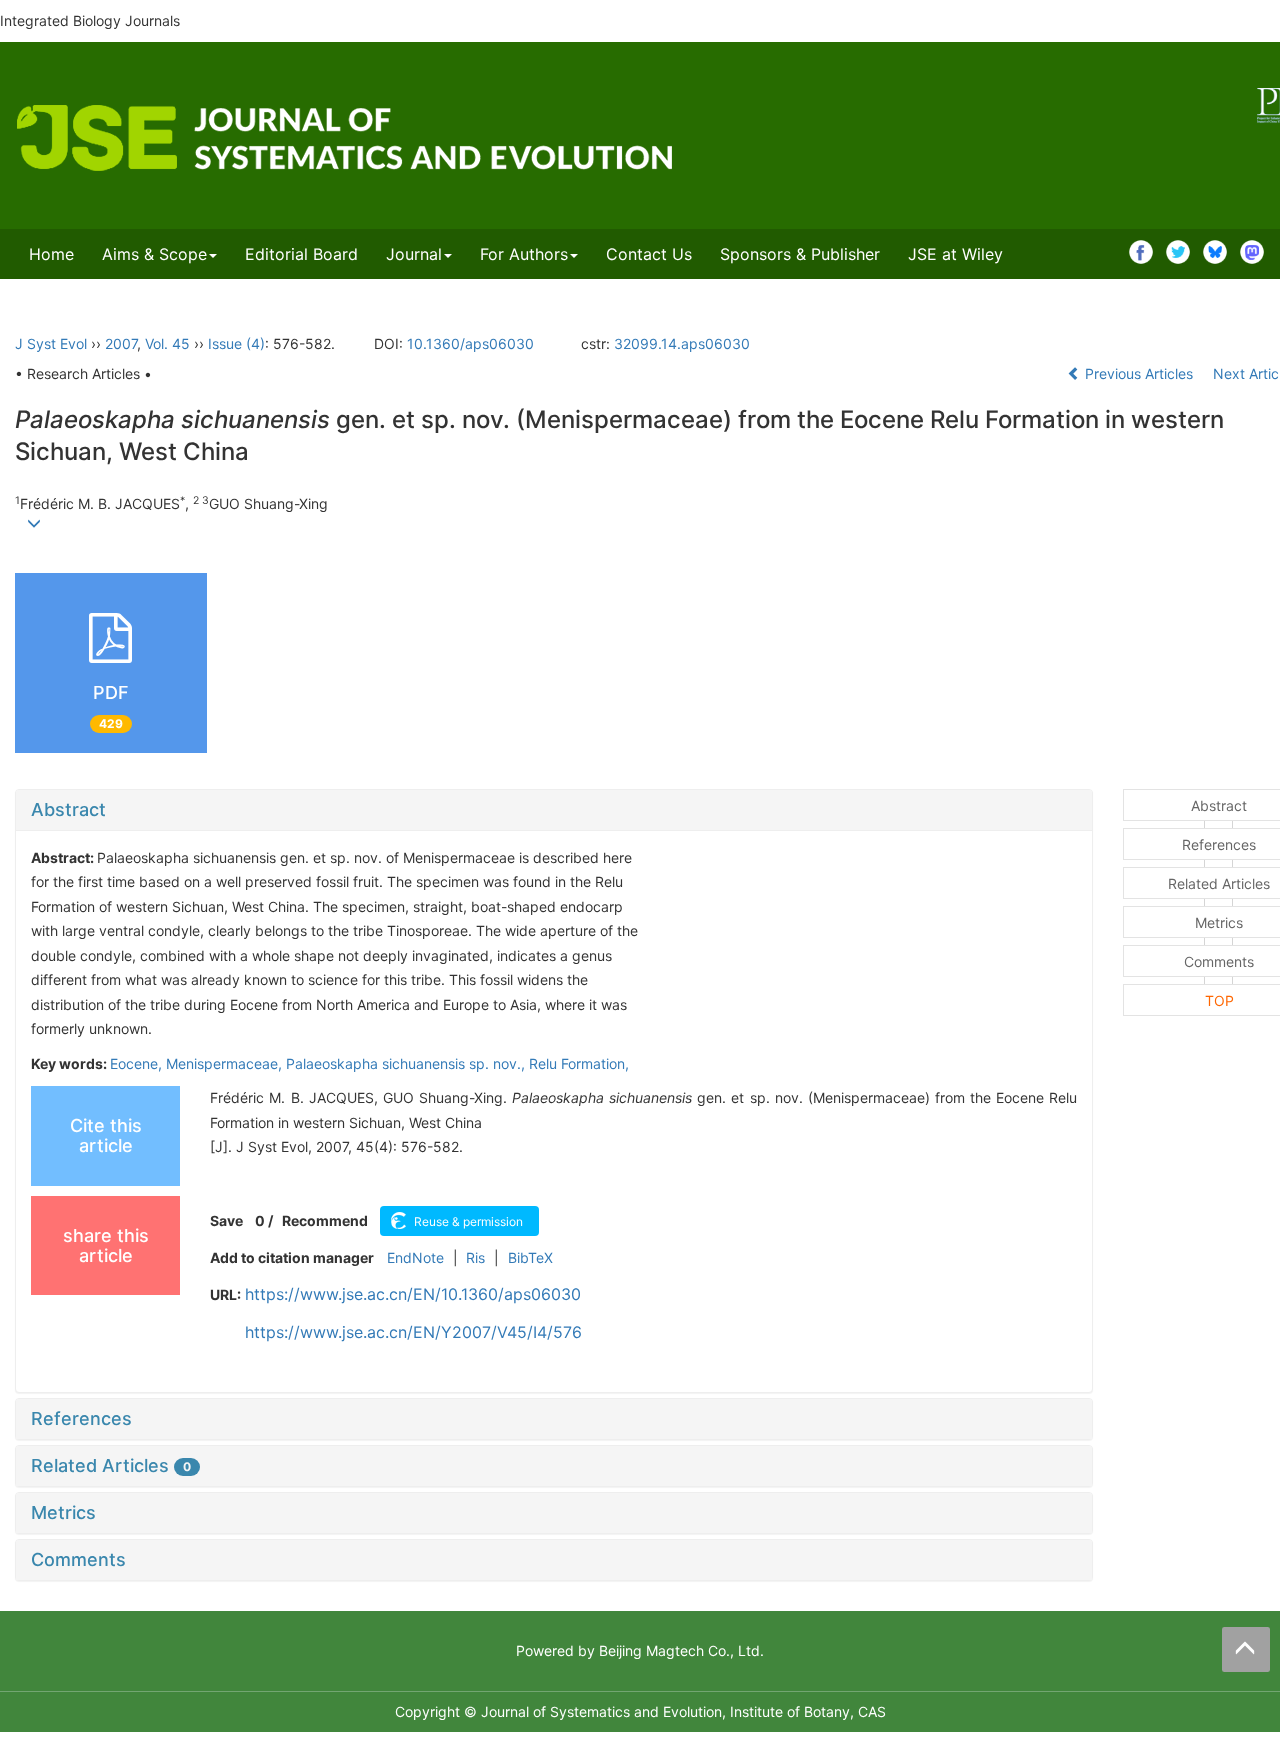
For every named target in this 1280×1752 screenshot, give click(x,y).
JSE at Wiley (955, 254)
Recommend (325, 1220)
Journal (414, 254)
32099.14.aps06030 (682, 343)
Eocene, (138, 1063)
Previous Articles (1139, 373)
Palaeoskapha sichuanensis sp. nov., (407, 1063)
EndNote (415, 1257)
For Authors (524, 254)
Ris (475, 1257)
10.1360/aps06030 (470, 343)
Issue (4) (236, 343)
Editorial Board (301, 254)
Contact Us (649, 254)
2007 (121, 343)
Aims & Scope (154, 254)
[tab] (554, 810)
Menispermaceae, (226, 1063)
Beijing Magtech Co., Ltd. (681, 1650)
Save (226, 1220)
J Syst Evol (51, 343)
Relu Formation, (579, 1063)
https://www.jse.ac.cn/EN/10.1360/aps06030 (413, 1294)
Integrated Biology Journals (90, 20)
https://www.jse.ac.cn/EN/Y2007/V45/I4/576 (413, 1332)
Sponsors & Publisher (800, 254)
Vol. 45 (167, 343)
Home (51, 254)
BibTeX (530, 1257)
